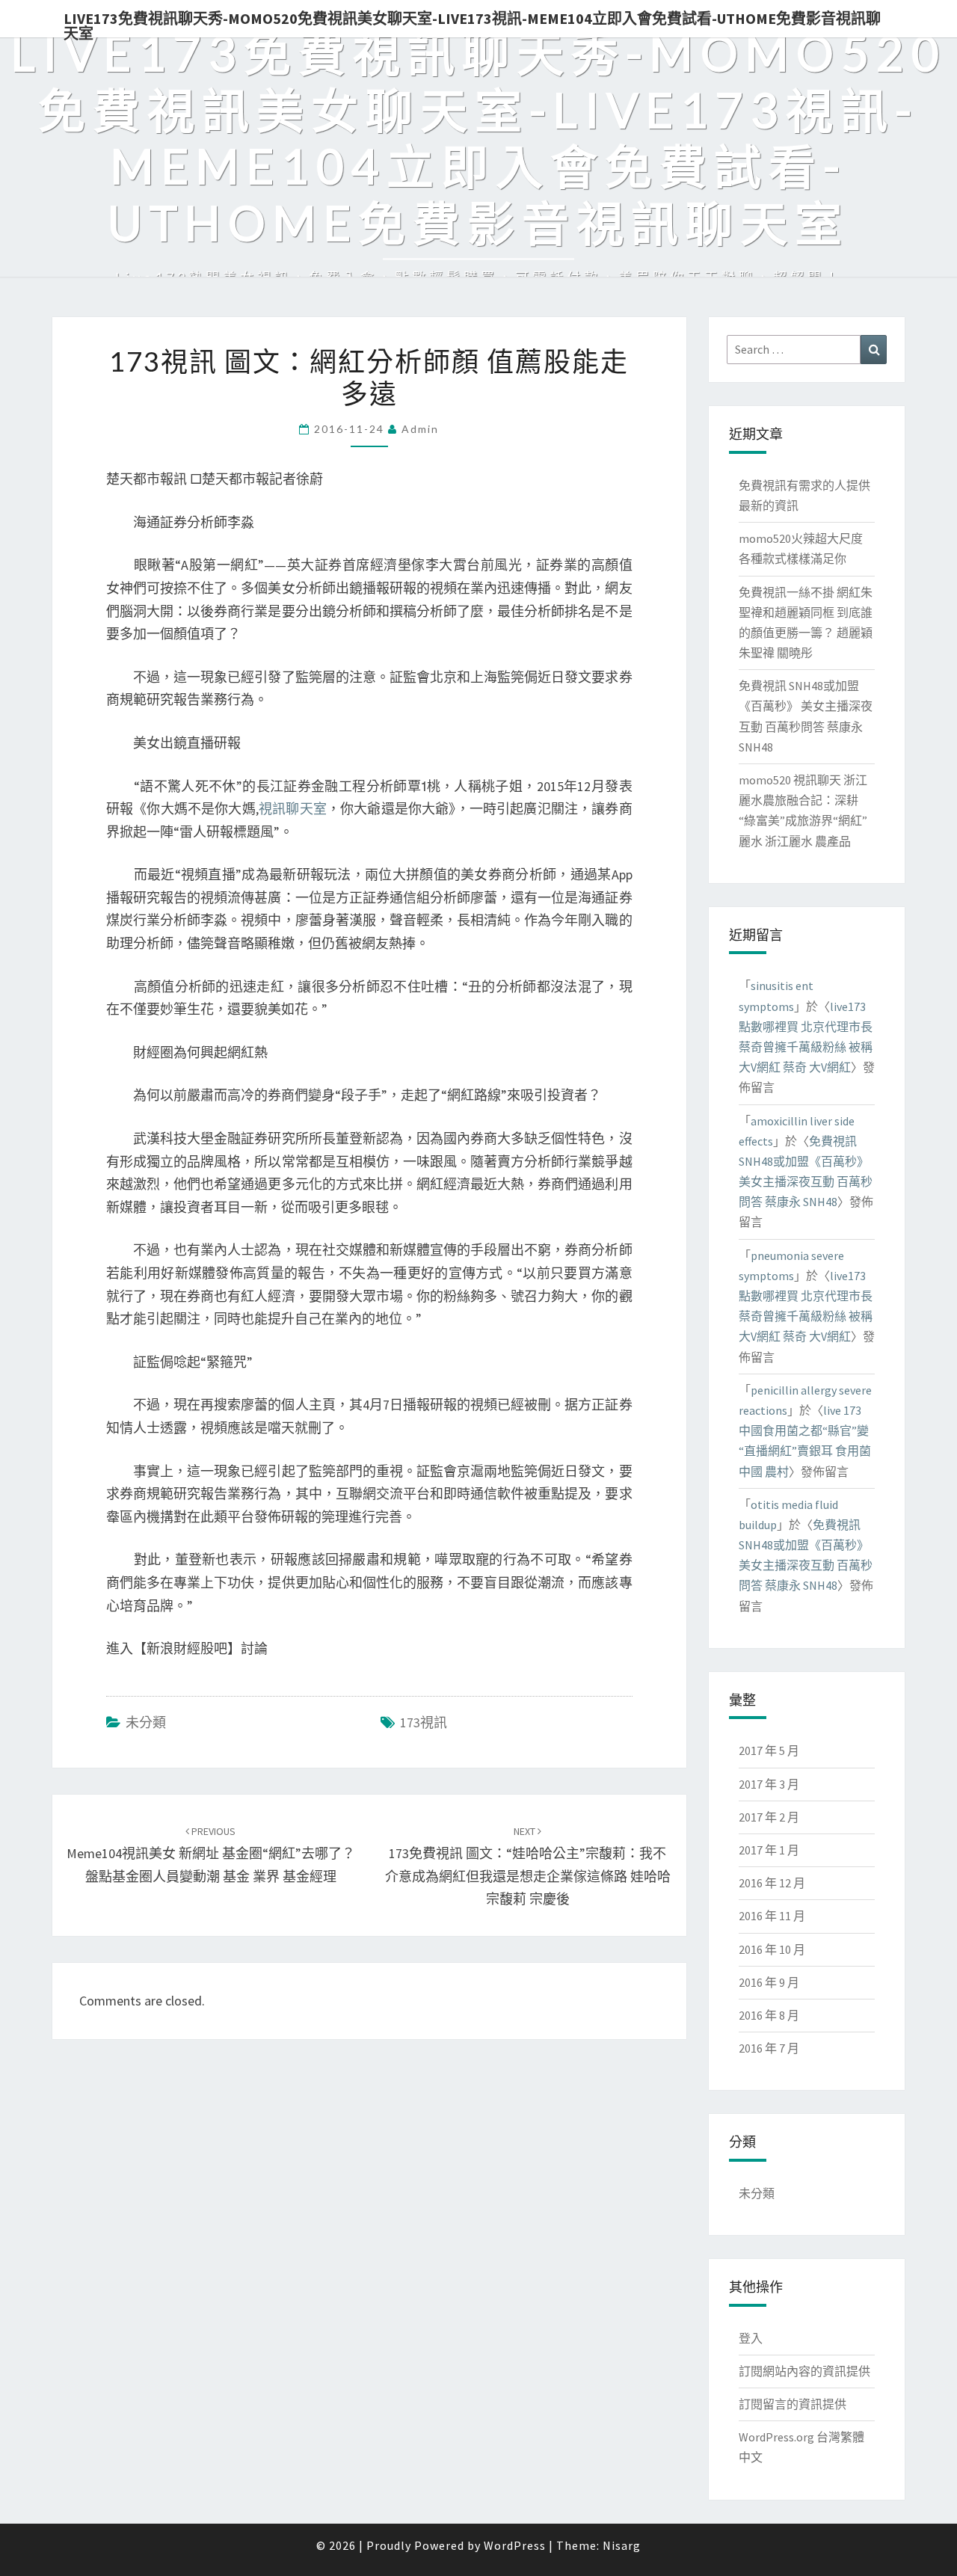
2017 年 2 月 (769, 1817)
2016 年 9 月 (769, 1982)
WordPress (515, 2545)
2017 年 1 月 (769, 1850)
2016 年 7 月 (769, 2048)
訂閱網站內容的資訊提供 (804, 2371)
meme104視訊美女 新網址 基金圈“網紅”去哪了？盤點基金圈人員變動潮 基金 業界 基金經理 (211, 1854)
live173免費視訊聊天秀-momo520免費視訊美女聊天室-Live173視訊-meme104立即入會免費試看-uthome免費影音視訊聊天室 (472, 23)
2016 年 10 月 (772, 1949)
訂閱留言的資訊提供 (793, 2404)
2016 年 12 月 (772, 1883)
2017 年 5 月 (769, 1750)
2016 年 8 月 (769, 2015)
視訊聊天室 (293, 809)
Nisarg (622, 2545)
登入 (751, 2338)
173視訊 (424, 1722)
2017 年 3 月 (769, 1784)
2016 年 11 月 (772, 1916)
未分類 (146, 1722)
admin (420, 429)
